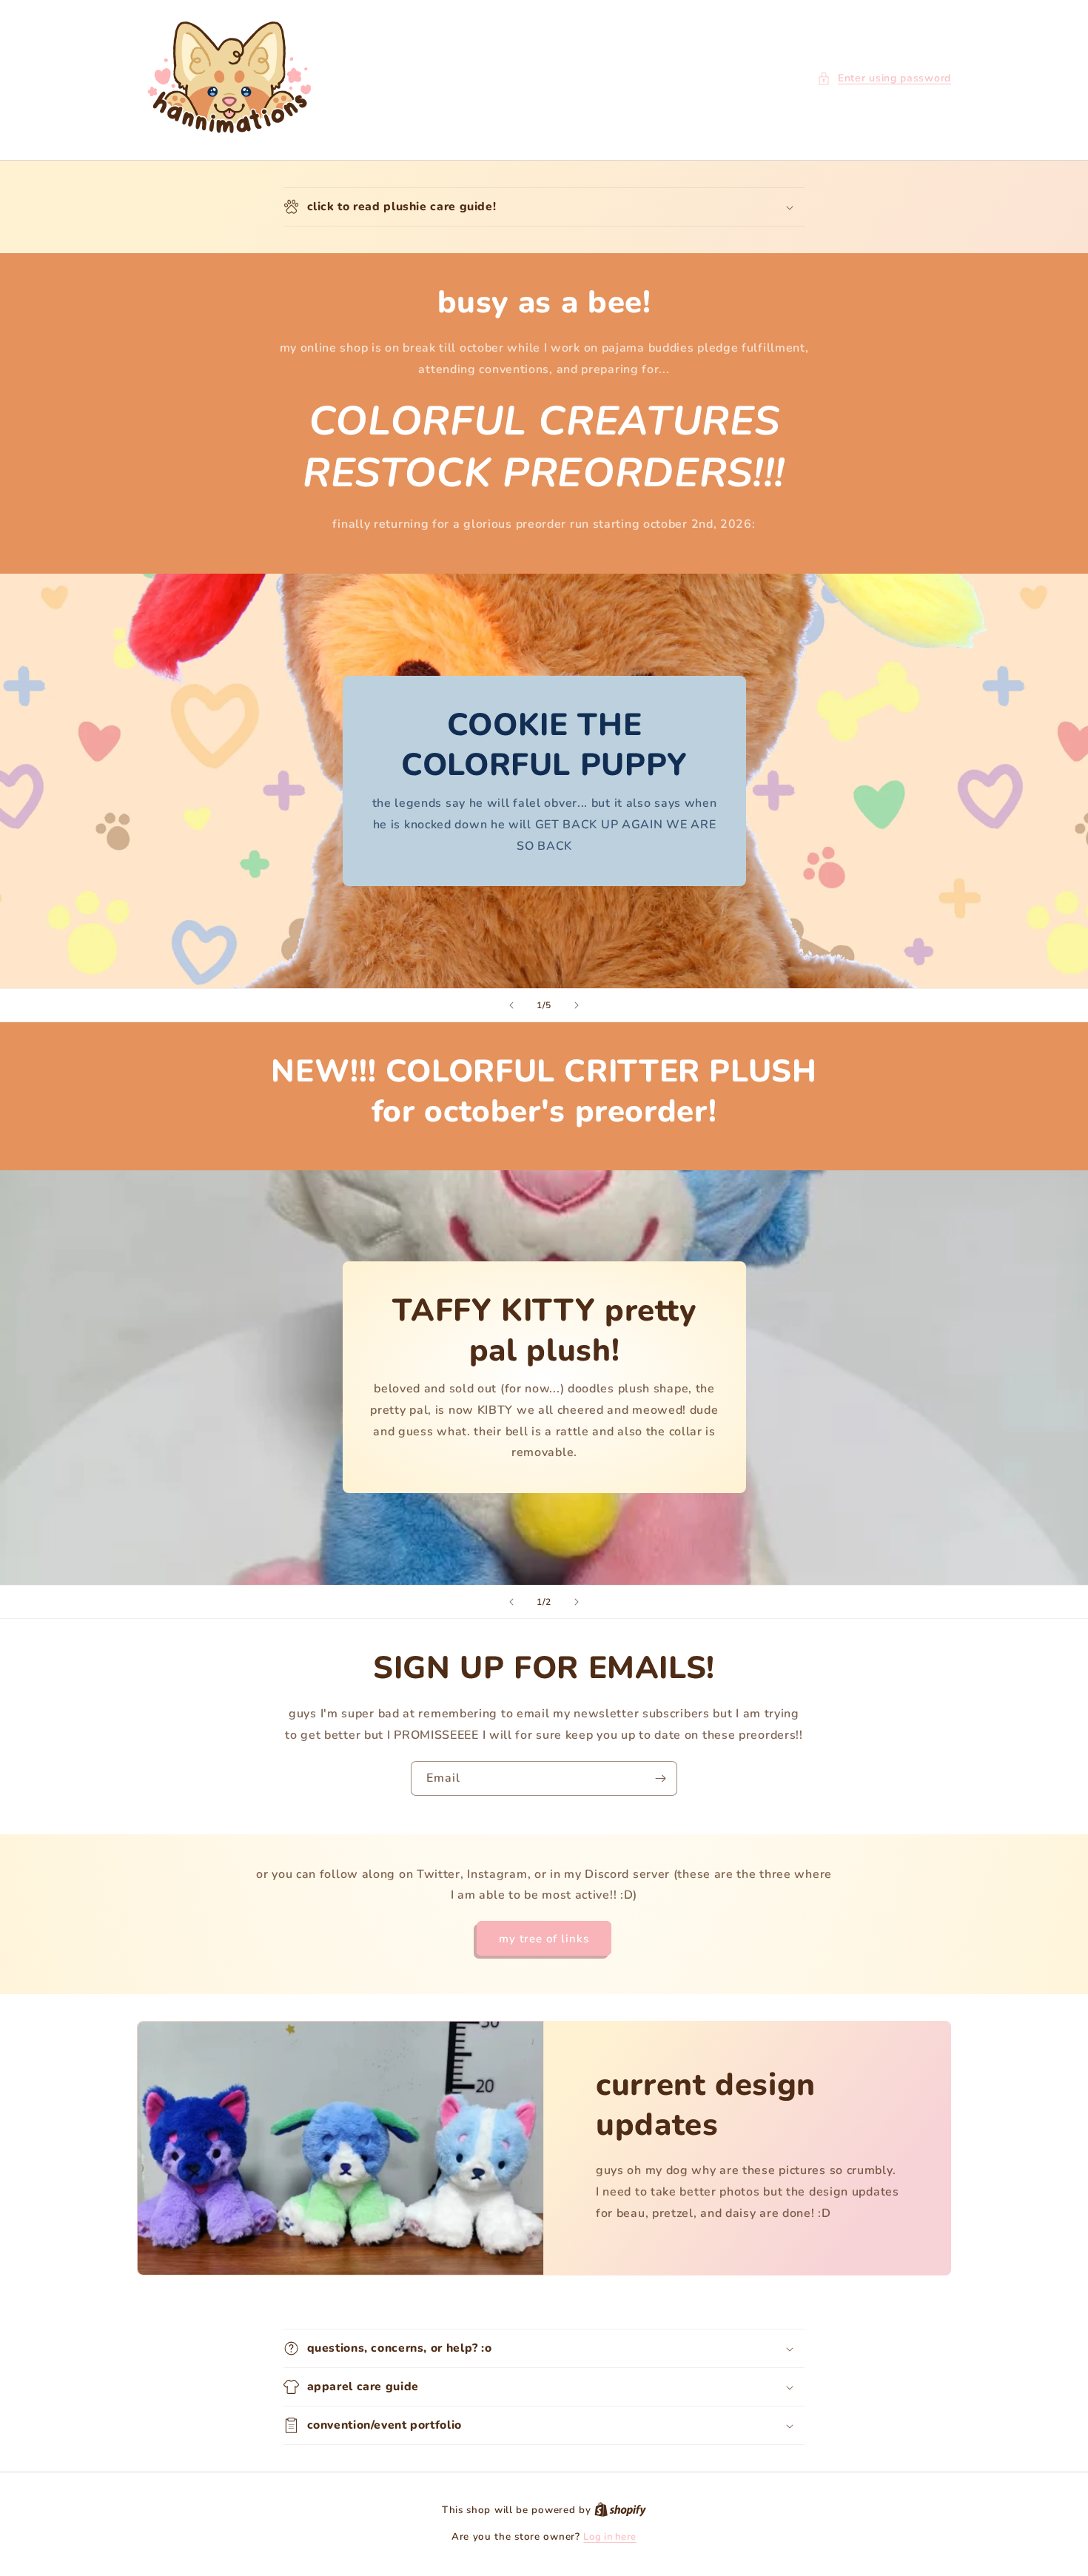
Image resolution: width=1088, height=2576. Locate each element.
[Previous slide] (511, 1005)
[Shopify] (620, 2510)
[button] (884, 78)
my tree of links (544, 1939)
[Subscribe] (660, 1778)
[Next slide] (577, 1005)
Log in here (610, 2537)
